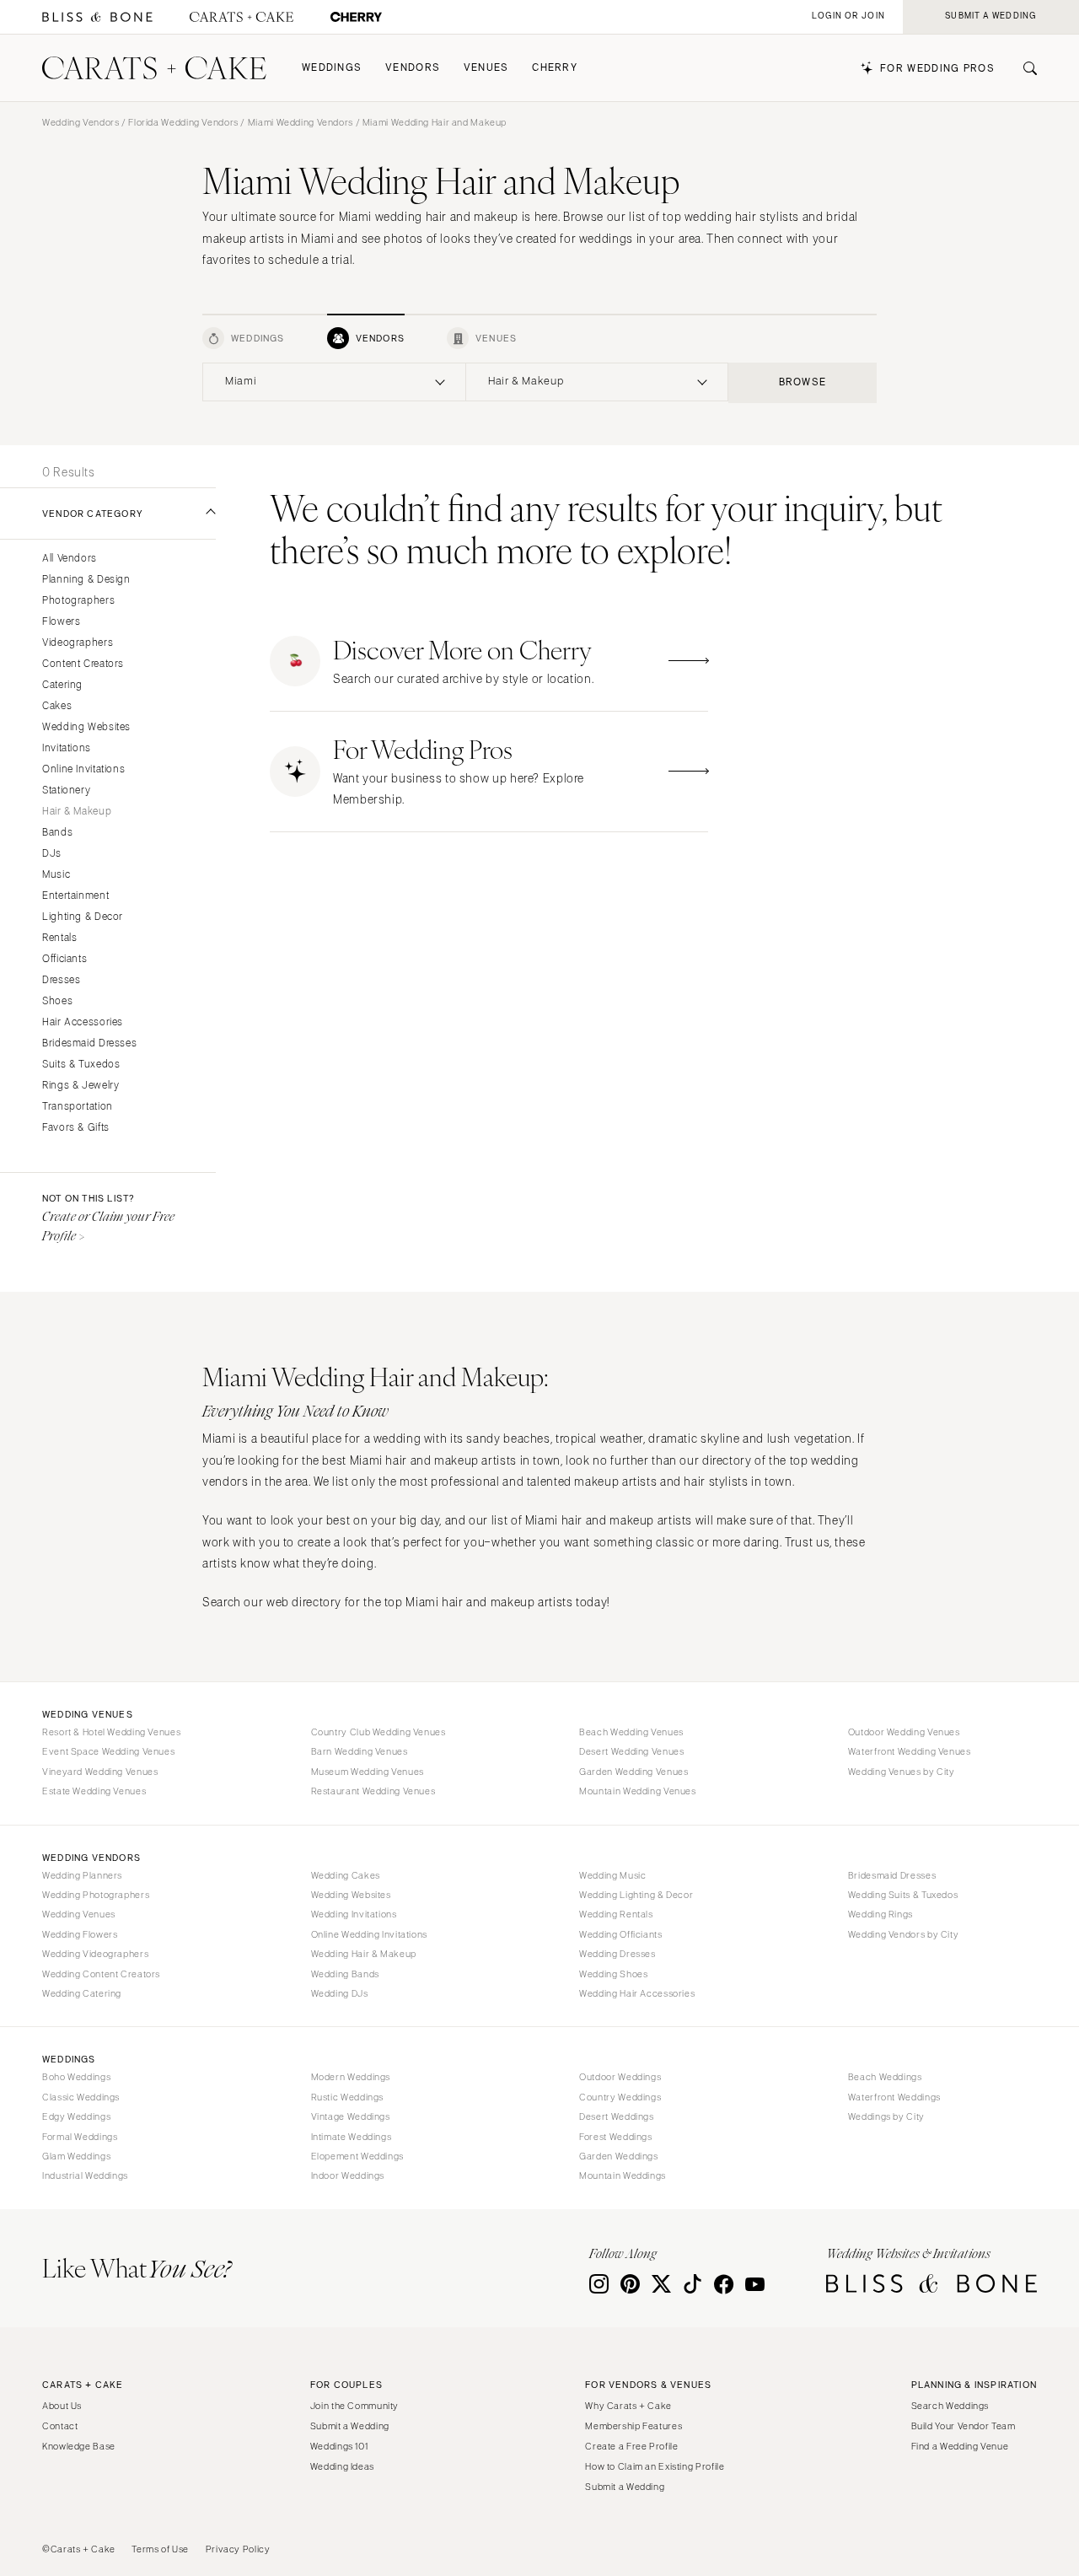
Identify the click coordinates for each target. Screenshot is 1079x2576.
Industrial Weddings (85, 2175)
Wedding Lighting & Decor (636, 1895)
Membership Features (633, 2426)
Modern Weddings (351, 2077)
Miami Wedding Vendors (301, 122)
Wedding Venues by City (902, 1772)
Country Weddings (620, 2097)
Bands (57, 833)
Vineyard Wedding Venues (100, 1772)
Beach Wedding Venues (631, 1732)
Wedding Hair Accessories (637, 1993)
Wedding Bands (345, 1974)
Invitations (67, 748)
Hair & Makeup (77, 812)
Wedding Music (612, 1875)
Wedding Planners (82, 1875)
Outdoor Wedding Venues (904, 1732)
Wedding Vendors (81, 122)
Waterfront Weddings (894, 2097)
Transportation (78, 1107)
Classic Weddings (81, 2097)
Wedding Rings (880, 1914)
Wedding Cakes (346, 1875)
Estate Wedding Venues (94, 1791)
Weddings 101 (339, 2446)
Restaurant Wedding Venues (373, 1791)
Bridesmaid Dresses (89, 1043)
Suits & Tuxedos (81, 1065)
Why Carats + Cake (628, 2406)
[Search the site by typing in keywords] (1023, 68)
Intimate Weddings (352, 2137)
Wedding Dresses (617, 1954)
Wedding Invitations (354, 1914)
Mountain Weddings (623, 2175)
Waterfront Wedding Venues (910, 1751)
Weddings (332, 68)
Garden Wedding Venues (633, 1772)
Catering (62, 685)
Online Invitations (83, 769)
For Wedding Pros (937, 69)
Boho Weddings (76, 2077)
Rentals (59, 938)
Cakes (57, 706)
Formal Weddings (80, 2137)
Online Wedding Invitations (369, 1934)
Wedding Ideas (342, 2466)
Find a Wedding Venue (960, 2446)
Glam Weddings (76, 2156)
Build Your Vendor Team (964, 2426)
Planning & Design (86, 580)
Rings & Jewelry (81, 1086)
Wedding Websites (86, 727)
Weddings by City (886, 2116)
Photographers (78, 601)
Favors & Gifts (76, 1128)
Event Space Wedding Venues (108, 1751)
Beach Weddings (885, 2077)
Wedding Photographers (96, 1895)
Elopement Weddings (357, 2156)
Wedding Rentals (616, 1914)
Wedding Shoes (613, 1974)
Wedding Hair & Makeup (364, 1954)
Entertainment (75, 896)
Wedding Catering (82, 1993)
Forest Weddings (615, 2137)
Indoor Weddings (348, 2175)
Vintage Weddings (351, 2116)
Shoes (57, 1001)
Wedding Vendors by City (904, 1934)
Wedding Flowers (80, 1934)
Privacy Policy (238, 2549)
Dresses (61, 980)
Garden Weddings (618, 2156)
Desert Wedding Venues (631, 1751)
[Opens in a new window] (97, 17)
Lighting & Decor (83, 917)
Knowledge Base (79, 2446)
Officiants (64, 959)
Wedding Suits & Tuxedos (903, 1895)
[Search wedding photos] (356, 17)
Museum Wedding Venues (368, 1772)
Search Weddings (950, 2406)
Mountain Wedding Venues (638, 1791)
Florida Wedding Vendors (183, 122)
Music (56, 875)
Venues (486, 68)
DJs (52, 854)
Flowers (61, 622)
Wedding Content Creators (101, 1974)
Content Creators (83, 664)
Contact (60, 2426)
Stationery (66, 791)
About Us (62, 2406)
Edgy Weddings (76, 2116)
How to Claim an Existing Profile (655, 2466)
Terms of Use (160, 2549)
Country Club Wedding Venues (378, 1732)
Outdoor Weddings (620, 2077)
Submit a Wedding (350, 2426)
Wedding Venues (79, 1914)
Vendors (413, 68)
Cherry (555, 68)
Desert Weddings (616, 2116)
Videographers (78, 643)
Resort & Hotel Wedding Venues (111, 1732)
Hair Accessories (83, 1022)
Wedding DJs (340, 1993)
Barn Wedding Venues (360, 1751)
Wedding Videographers (95, 1954)
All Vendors (70, 559)
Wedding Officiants (620, 1934)
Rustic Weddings (347, 2097)
